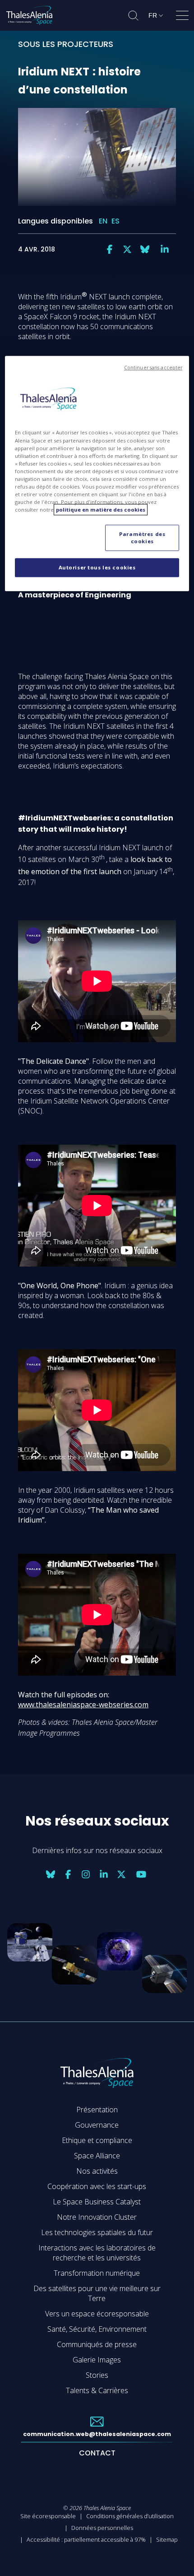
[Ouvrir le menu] (182, 17)
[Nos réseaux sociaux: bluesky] (145, 249)
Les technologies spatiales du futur (97, 2232)
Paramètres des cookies (142, 538)
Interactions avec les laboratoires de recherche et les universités (97, 2253)
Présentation (97, 2110)
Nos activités (97, 2171)
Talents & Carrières (97, 2390)
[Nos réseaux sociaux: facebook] (110, 249)
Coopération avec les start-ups (97, 2186)
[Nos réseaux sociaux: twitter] (127, 249)
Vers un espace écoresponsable (97, 2314)
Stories (97, 2375)
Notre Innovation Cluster (97, 2217)
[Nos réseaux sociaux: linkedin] (165, 249)
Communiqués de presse (97, 2344)
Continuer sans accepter (153, 368)
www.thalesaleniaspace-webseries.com (83, 1705)
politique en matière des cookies (101, 510)
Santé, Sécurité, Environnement (97, 2329)
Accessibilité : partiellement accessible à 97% (86, 2539)
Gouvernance (97, 2125)
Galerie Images (97, 2360)
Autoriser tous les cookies (97, 567)
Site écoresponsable (48, 2516)
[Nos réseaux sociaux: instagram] (86, 1874)
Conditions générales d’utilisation (130, 2516)
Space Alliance (97, 2156)
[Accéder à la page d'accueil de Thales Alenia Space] (29, 15)
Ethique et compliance (97, 2140)
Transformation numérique (97, 2273)
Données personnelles (102, 2528)
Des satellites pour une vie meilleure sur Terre (97, 2293)
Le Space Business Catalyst (97, 2202)
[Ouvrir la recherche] (133, 16)
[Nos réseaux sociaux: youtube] (141, 1874)
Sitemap (167, 2539)
